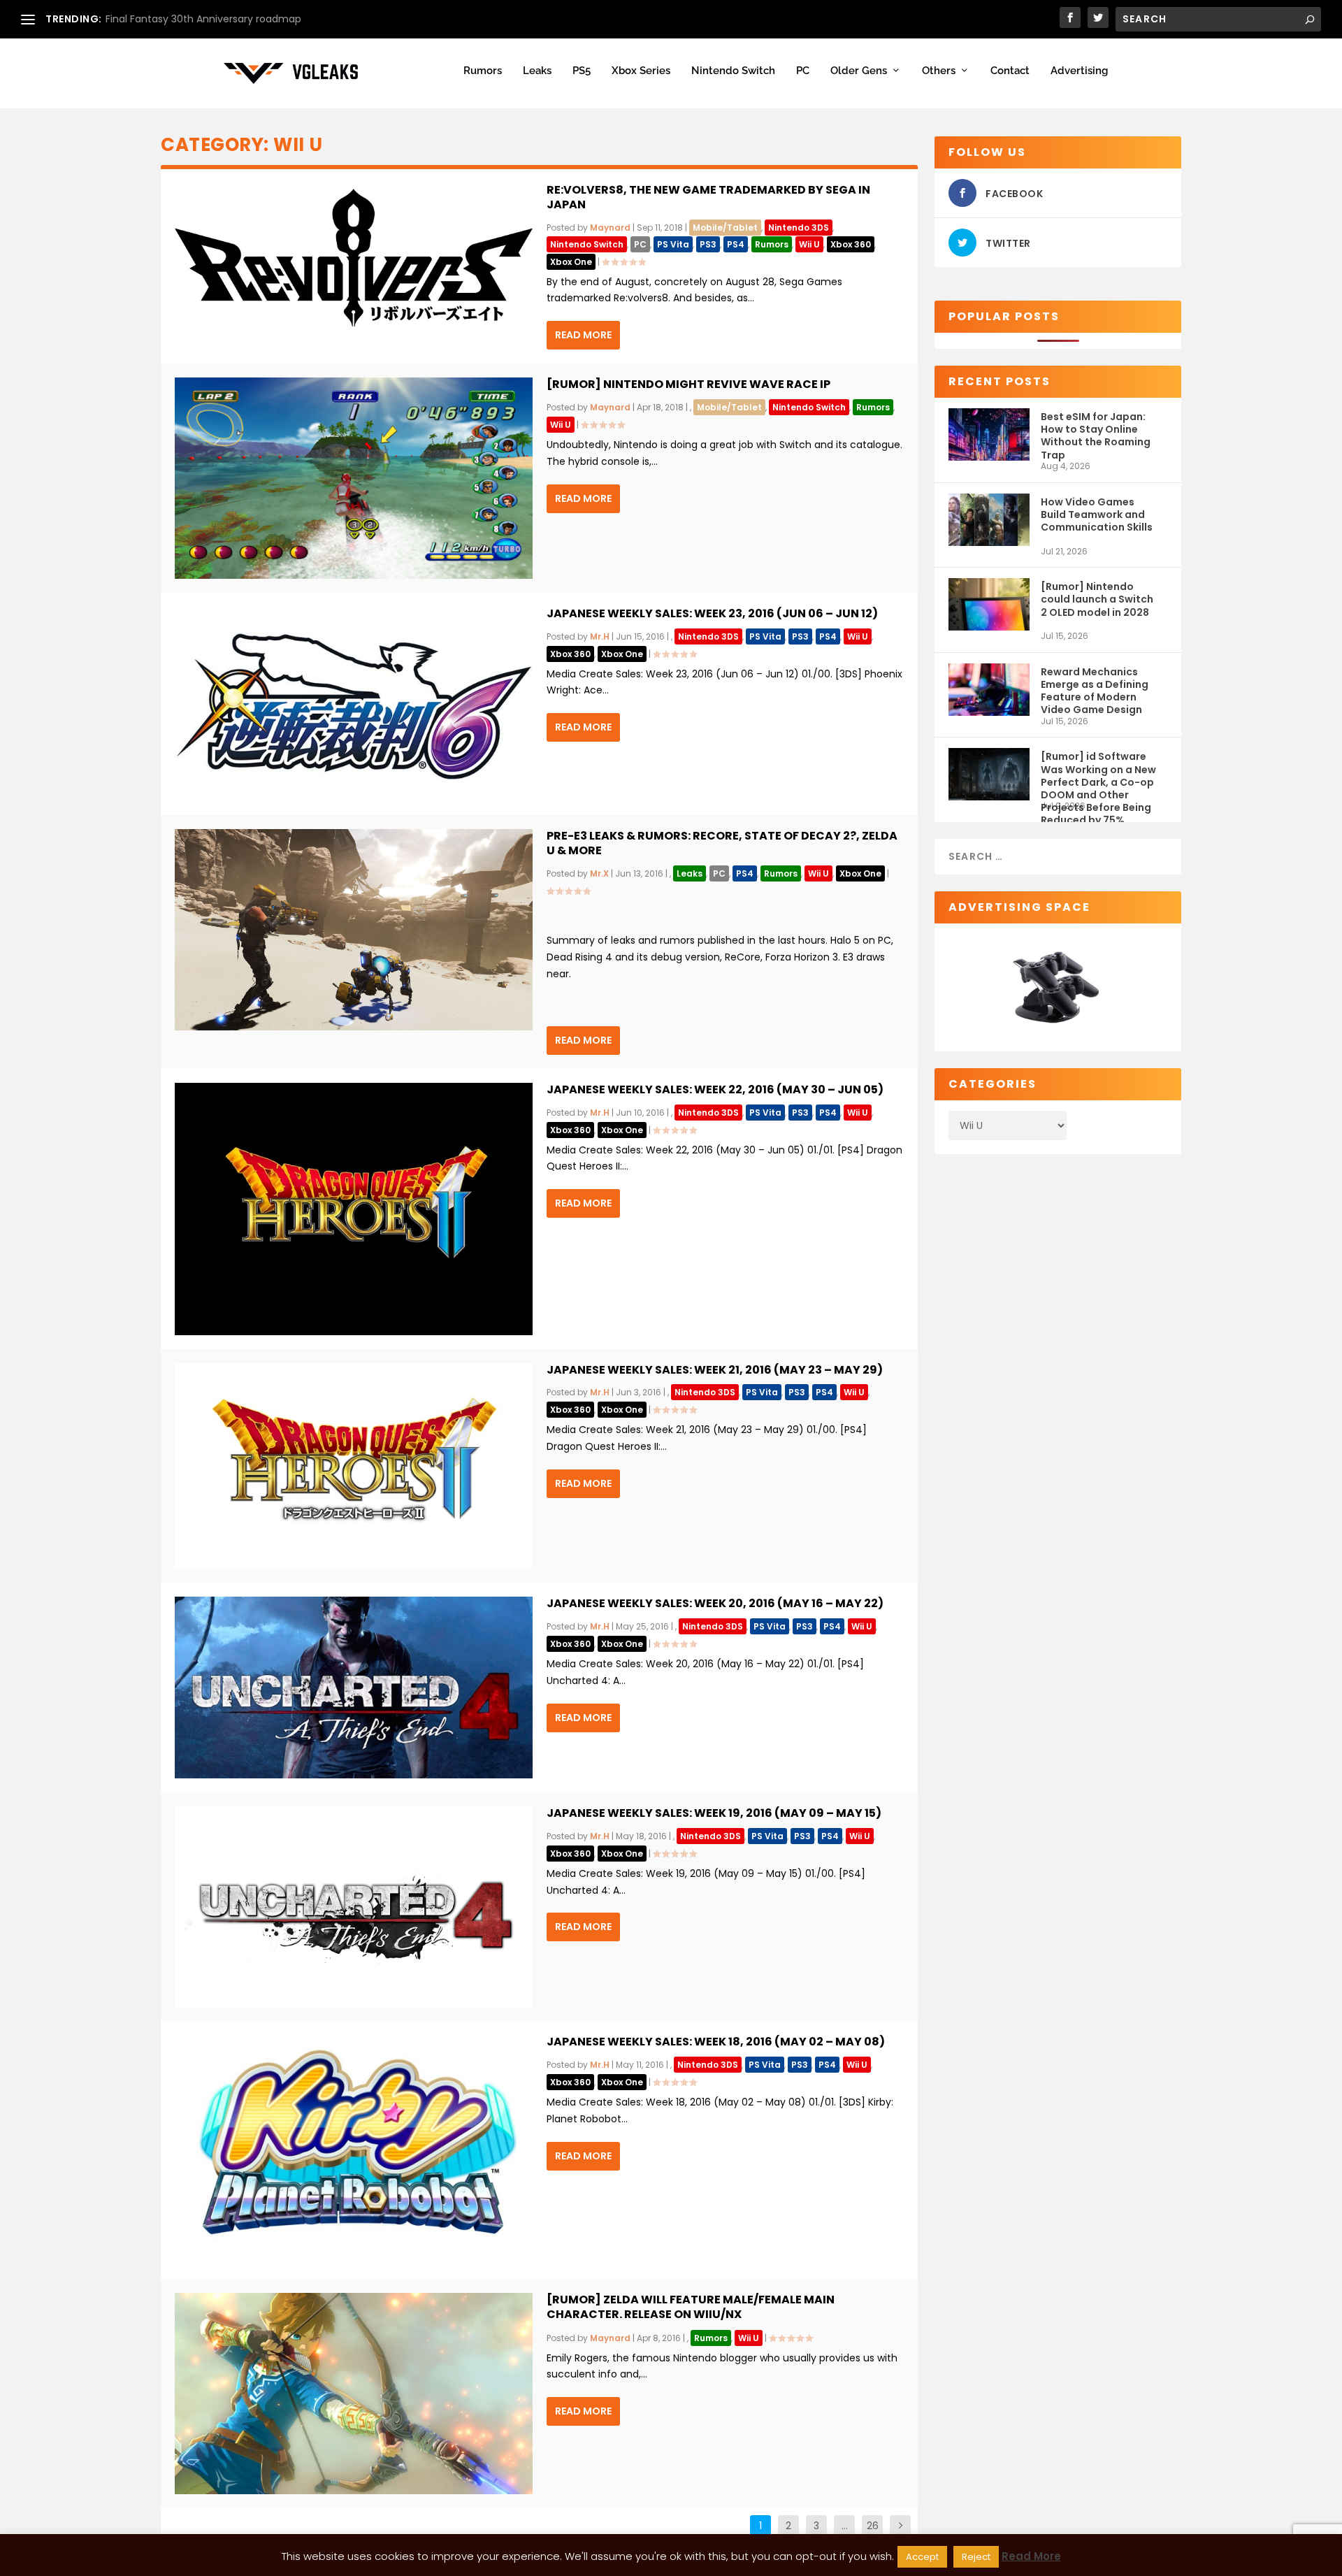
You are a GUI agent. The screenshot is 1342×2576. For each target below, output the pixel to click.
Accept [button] (922, 2557)
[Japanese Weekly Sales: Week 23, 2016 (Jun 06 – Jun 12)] (354, 704)
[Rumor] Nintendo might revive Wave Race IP (688, 384)
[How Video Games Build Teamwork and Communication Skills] (989, 520)
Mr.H (600, 636)
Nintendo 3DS (799, 228)
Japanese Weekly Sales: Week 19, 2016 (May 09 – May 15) (714, 1813)
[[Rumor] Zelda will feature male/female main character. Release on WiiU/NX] (354, 2394)
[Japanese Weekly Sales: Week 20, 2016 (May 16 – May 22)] (354, 1688)
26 (873, 2526)
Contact (1010, 71)
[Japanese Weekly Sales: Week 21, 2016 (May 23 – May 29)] (354, 1466)
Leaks (537, 71)
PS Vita (673, 244)
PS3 (708, 244)
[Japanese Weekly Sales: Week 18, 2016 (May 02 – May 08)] (354, 2150)
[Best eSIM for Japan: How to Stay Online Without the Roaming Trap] (989, 434)
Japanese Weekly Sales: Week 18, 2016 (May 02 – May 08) (716, 2042)
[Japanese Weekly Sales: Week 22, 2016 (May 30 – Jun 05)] (354, 1209)
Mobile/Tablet (725, 228)
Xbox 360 (851, 244)
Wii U (809, 244)
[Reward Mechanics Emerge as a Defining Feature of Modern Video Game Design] (989, 690)
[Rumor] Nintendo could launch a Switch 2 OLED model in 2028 (1097, 599)
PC (803, 71)
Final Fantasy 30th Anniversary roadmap (203, 19)
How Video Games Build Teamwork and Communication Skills (1097, 515)
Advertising (1079, 71)
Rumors (483, 71)
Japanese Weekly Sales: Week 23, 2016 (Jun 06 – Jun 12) (712, 613)
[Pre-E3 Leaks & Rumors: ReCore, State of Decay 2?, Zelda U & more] (354, 930)
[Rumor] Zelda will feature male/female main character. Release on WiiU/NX (691, 2307)
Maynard (610, 228)
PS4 (736, 244)
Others (939, 71)
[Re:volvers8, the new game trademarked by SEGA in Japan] (354, 258)
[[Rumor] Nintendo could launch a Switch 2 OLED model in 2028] (989, 604)
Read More (583, 335)
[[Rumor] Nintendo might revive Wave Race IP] (354, 478)
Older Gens (859, 71)
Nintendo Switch (733, 71)
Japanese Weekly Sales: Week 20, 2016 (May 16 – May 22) (715, 1603)
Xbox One (571, 262)
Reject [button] (976, 2557)
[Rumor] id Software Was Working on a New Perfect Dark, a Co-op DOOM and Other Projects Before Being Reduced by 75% (1098, 775)
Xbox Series (641, 71)
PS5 (582, 71)
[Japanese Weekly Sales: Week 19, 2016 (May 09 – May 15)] (354, 1907)
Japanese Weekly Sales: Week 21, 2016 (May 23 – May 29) (715, 1370)
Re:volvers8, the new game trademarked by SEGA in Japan (708, 197)
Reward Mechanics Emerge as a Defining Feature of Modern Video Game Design (1095, 690)
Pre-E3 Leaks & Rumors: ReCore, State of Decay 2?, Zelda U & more (722, 843)
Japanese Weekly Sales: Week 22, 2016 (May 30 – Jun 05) (715, 1089)
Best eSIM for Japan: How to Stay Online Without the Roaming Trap (1096, 435)
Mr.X (599, 873)
